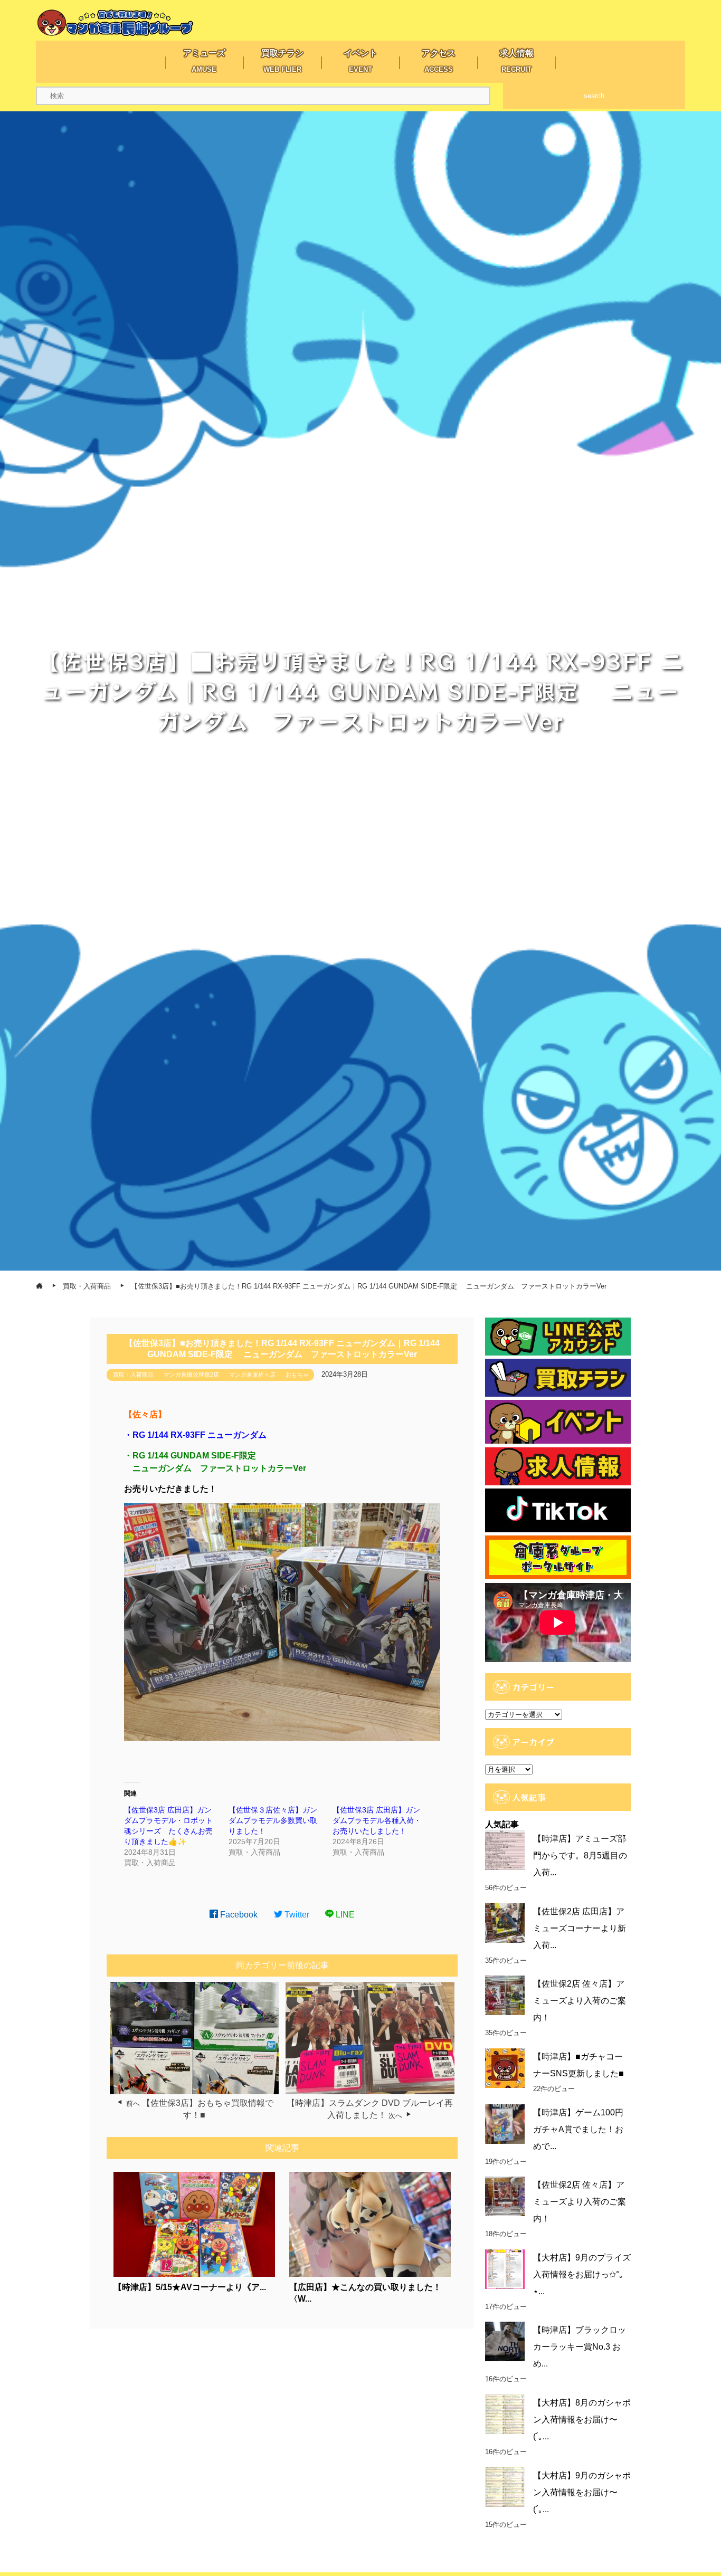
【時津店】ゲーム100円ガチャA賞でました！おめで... (578, 2129)
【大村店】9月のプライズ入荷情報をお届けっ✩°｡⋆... (582, 2274)
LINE (344, 1915)
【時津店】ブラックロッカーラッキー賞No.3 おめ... (580, 2347)
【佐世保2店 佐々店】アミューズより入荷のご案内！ (580, 2001)
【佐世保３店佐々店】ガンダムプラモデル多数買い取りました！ (273, 1820)
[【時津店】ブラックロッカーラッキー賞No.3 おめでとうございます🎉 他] (505, 2341)
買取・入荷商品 (133, 1375)
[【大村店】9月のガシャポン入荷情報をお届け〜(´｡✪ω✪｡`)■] (505, 2487)
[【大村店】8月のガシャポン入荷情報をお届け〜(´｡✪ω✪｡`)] (505, 2414)
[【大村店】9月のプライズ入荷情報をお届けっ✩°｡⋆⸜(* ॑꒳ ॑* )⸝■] (505, 2269)
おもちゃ (297, 1375)
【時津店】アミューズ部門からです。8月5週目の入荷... (580, 1855)
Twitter (296, 1915)
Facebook (238, 1915)
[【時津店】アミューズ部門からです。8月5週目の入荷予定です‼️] (505, 1850)
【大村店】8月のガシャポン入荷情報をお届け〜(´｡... (582, 2420)
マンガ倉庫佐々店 (252, 1375)
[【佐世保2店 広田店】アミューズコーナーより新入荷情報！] (505, 1923)
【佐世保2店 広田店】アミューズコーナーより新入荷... (580, 1928)
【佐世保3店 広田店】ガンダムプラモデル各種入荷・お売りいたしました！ (377, 1820)
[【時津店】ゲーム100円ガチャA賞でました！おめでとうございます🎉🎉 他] (505, 2124)
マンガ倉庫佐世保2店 (191, 1375)
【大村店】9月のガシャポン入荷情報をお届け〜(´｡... (582, 2492)
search (594, 96)
